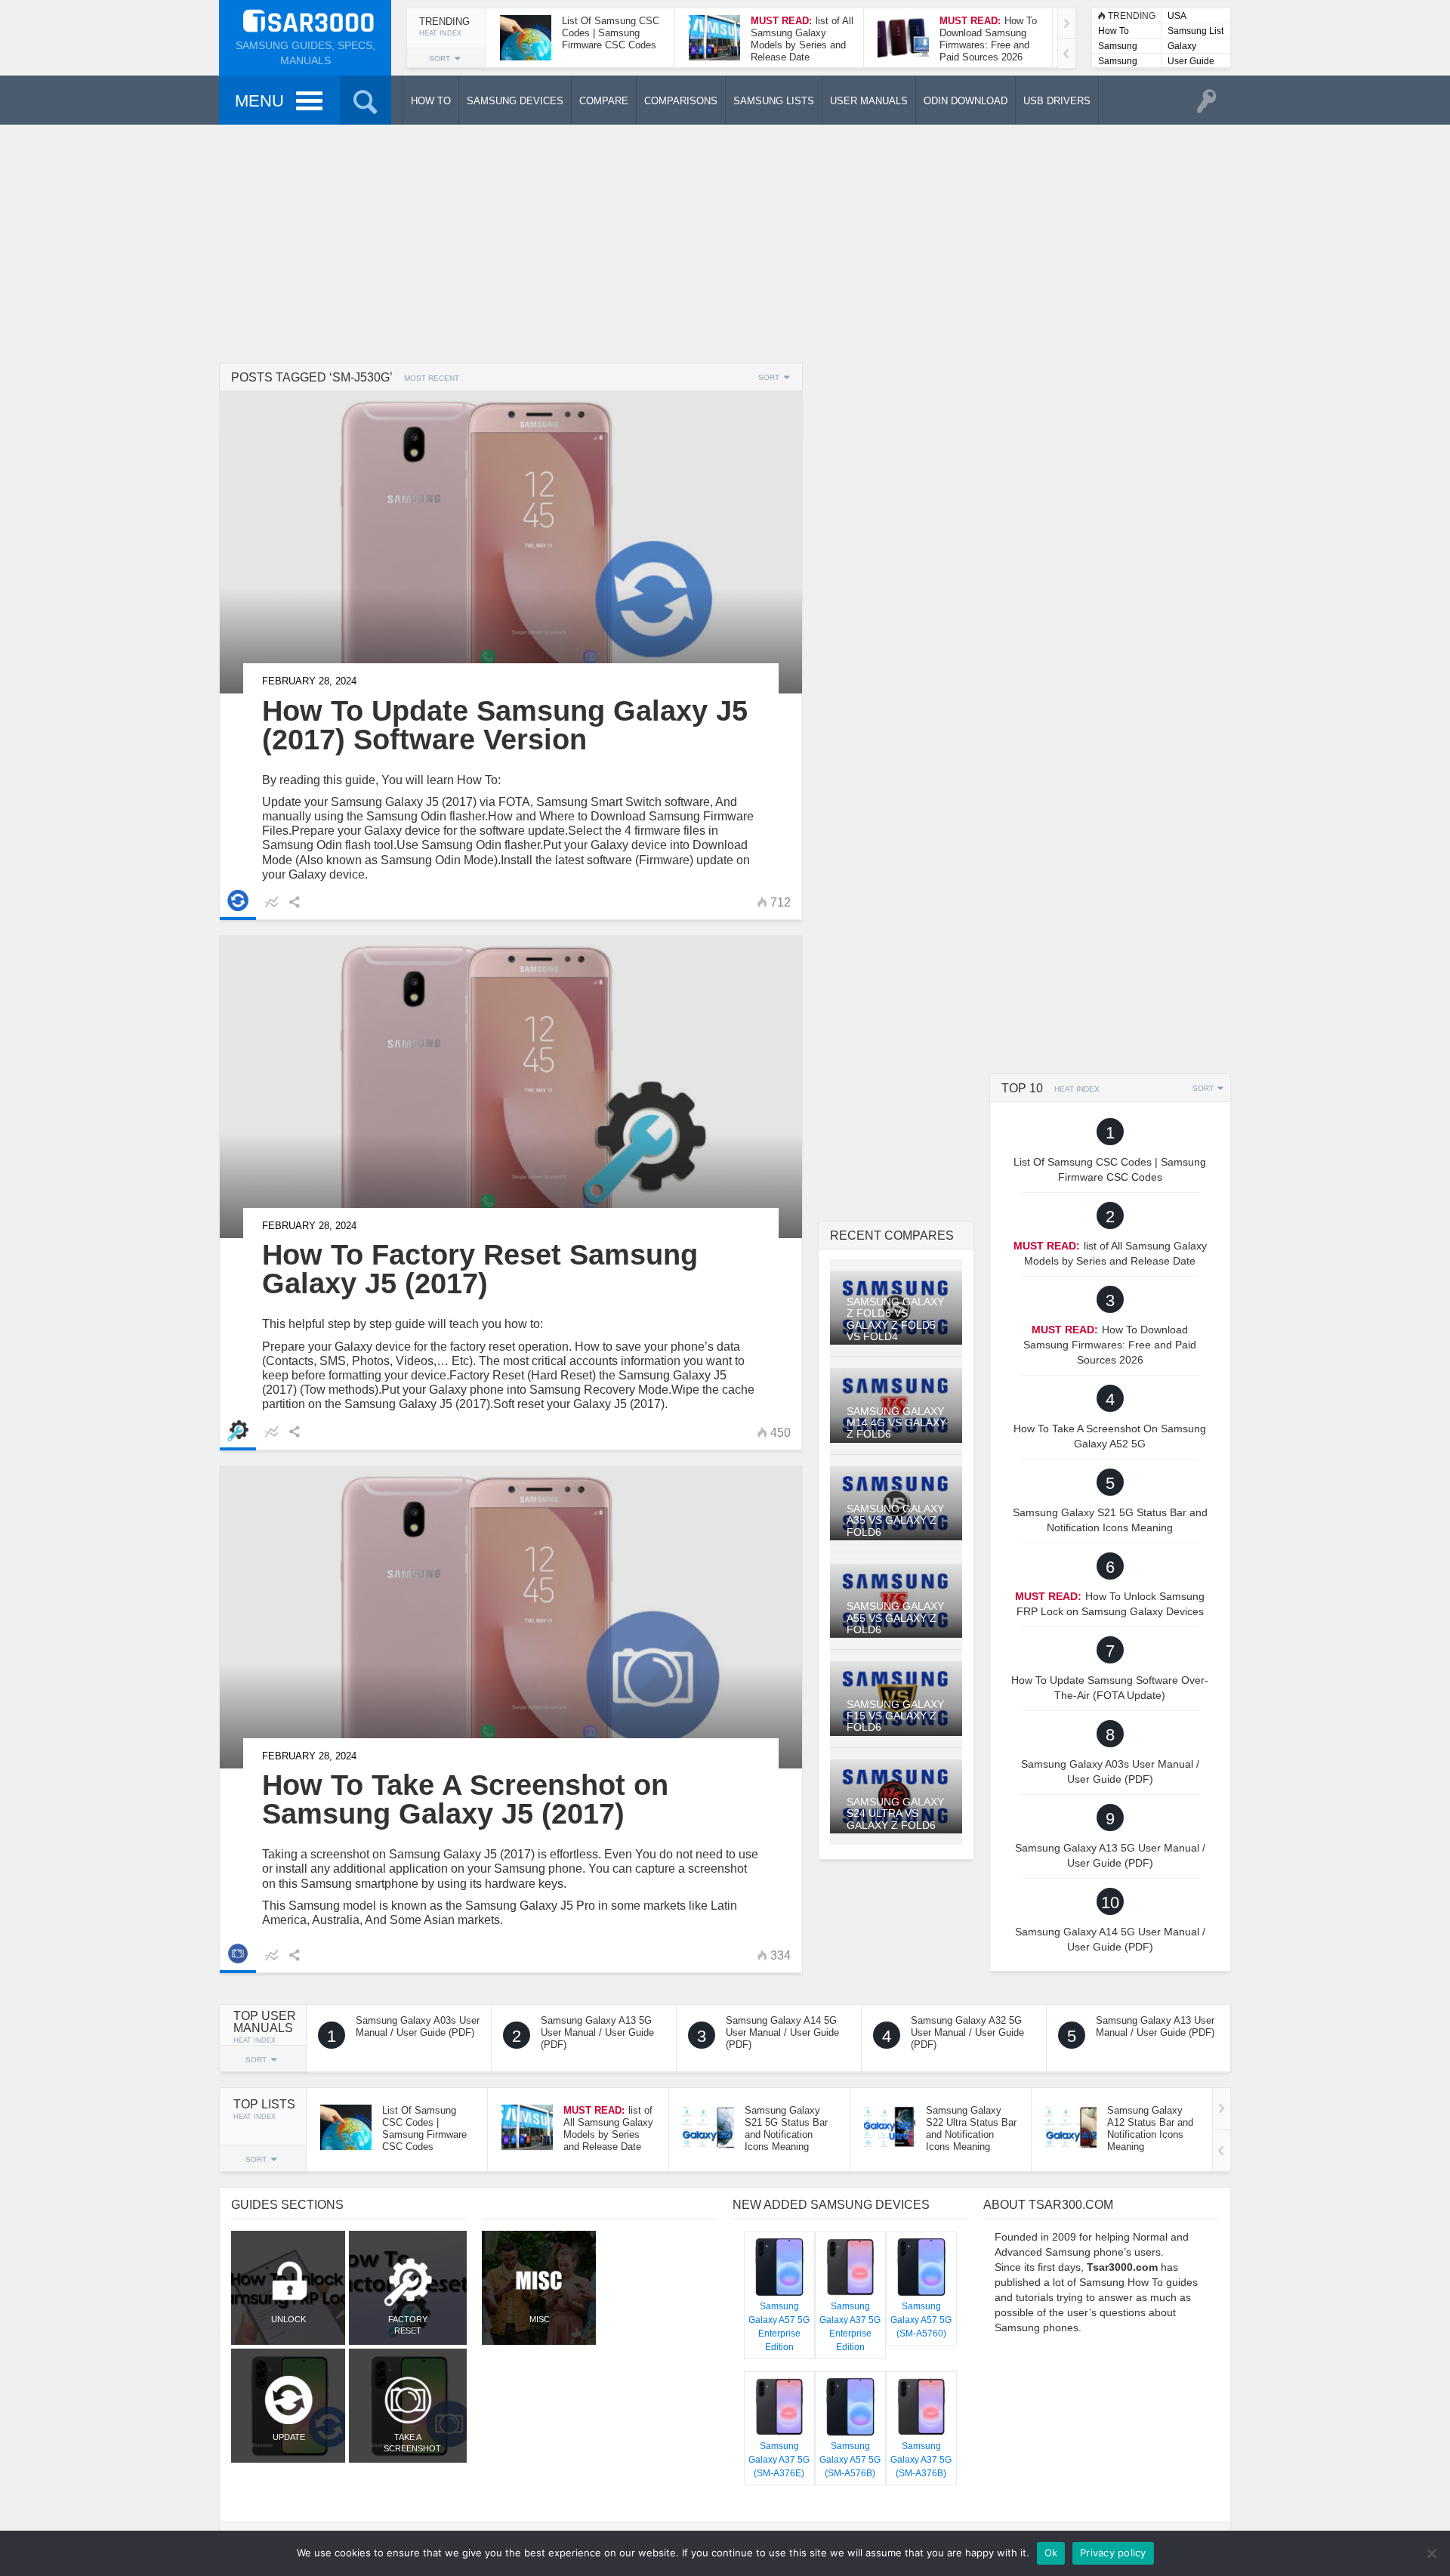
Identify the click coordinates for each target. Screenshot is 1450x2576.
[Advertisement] (725, 242)
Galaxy (1182, 46)
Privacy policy (1113, 2553)
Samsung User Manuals (1118, 62)
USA (1177, 16)
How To (1114, 31)
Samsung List (1195, 31)
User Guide (1191, 61)
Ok (1051, 2553)
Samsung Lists (1118, 47)
